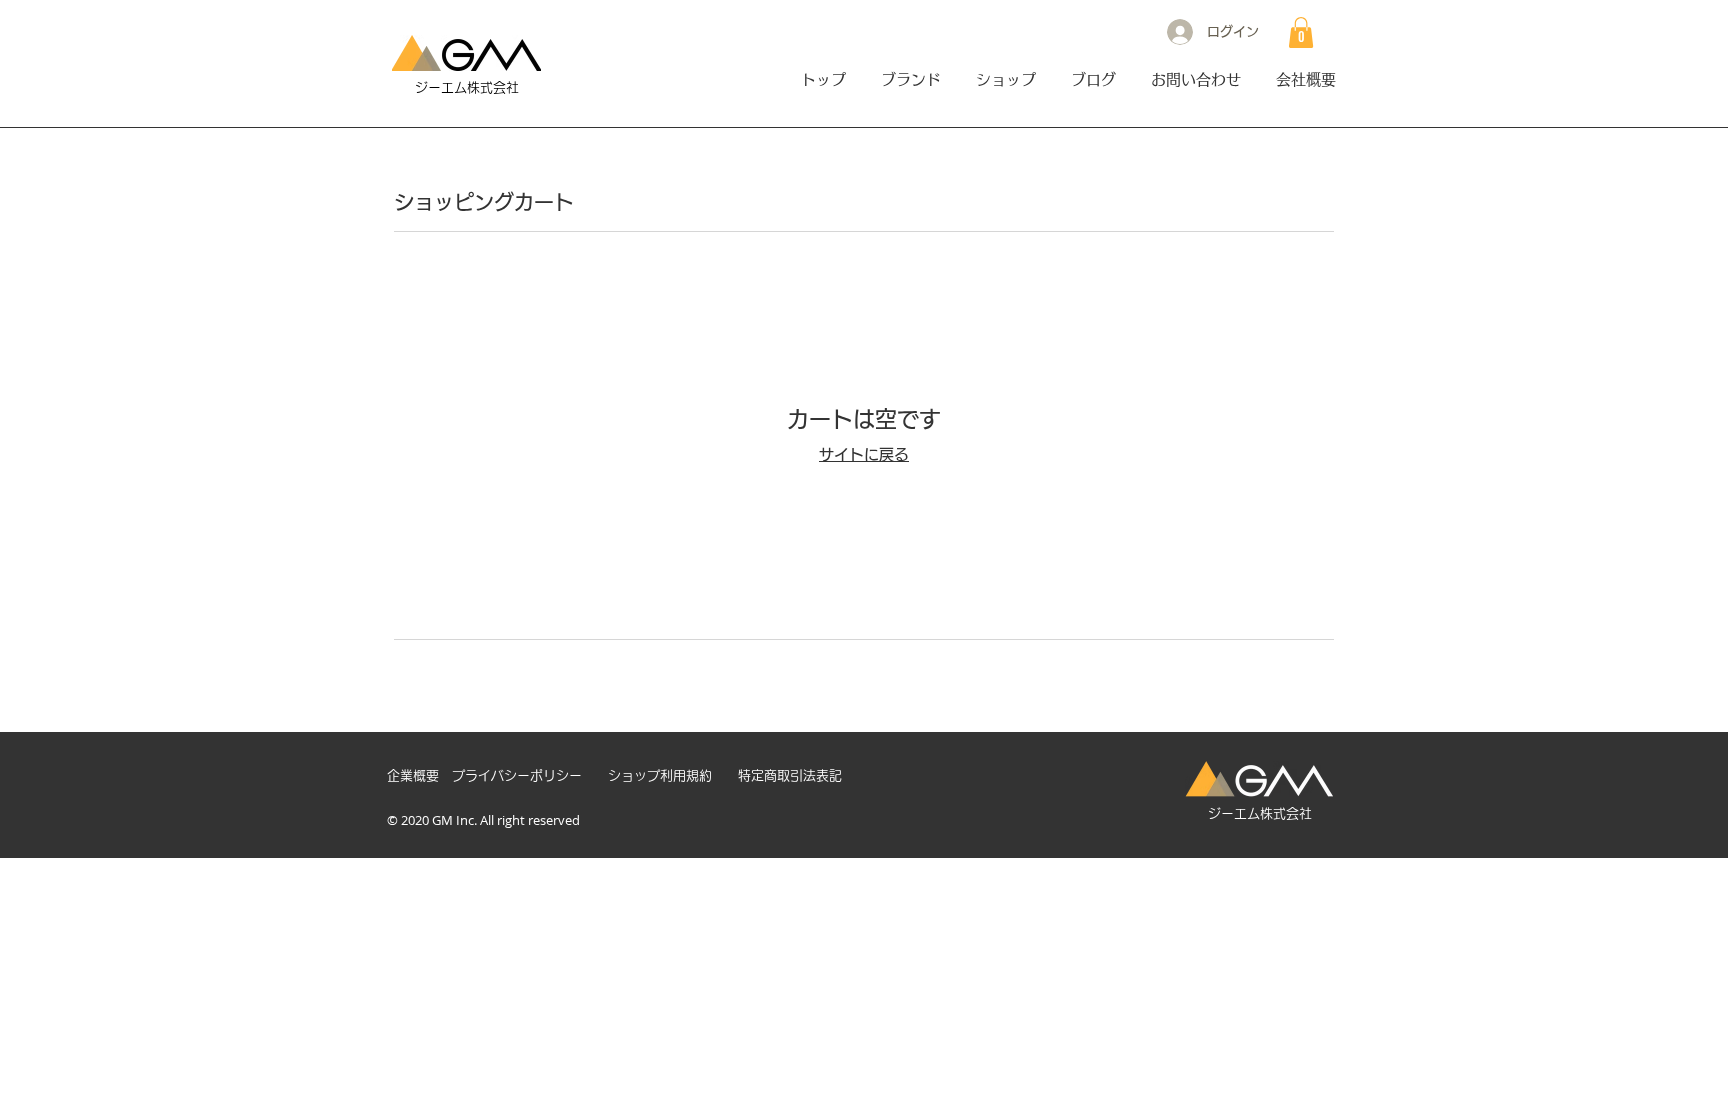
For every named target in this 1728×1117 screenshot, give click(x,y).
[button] (1301, 32)
